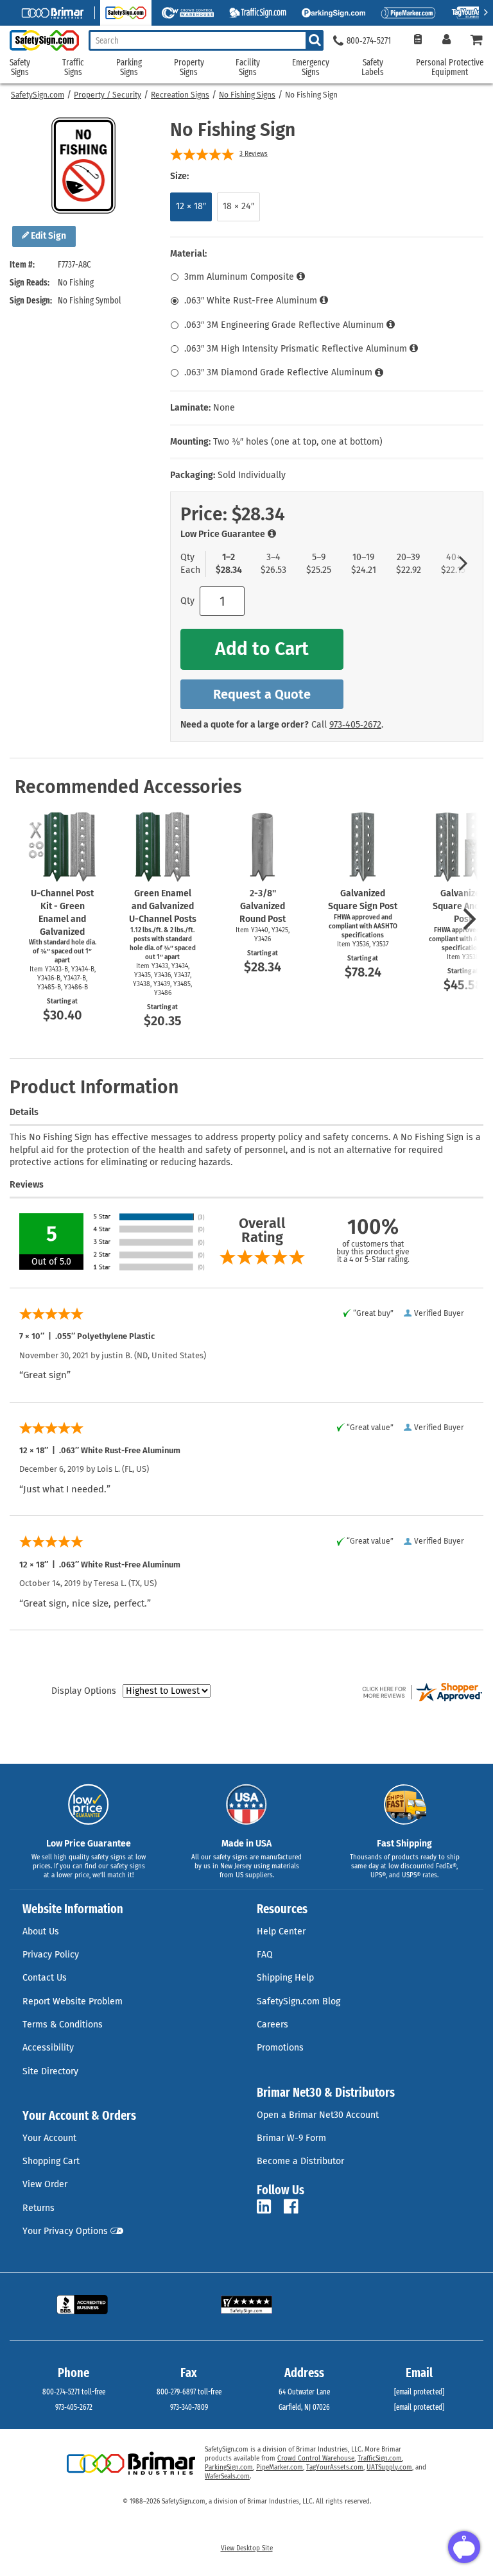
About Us (41, 1932)
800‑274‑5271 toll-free (74, 2392)
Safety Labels (373, 68)
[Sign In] (446, 41)
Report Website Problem (73, 2001)
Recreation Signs (180, 95)
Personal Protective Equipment (450, 68)
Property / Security (108, 95)
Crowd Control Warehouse (316, 2459)
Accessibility (48, 2048)
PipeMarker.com (280, 2468)
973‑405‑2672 (355, 725)
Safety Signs (20, 68)
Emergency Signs (311, 68)
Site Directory (50, 2071)
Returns (39, 2208)
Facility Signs (248, 68)
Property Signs (189, 68)
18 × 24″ (238, 206)
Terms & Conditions (63, 2025)
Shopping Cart (51, 2161)
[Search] (315, 40)
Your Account (49, 2138)
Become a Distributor (300, 2161)
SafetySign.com (38, 95)
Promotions (280, 2048)
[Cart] (477, 41)
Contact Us (45, 1978)
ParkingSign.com (229, 2468)
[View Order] (418, 41)
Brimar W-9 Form (291, 2138)
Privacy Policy (51, 1955)
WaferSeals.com (227, 2477)
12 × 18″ (191, 206)
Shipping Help (285, 1978)
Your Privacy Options (65, 2231)
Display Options (84, 1691)
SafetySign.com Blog (298, 2001)
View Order (45, 2184)
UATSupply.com (389, 2468)
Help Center (281, 1932)
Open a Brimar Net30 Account (318, 2115)
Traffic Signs (73, 68)
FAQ (265, 1955)
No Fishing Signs (247, 95)
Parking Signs (129, 68)
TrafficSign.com (380, 2459)
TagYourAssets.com (335, 2468)
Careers (272, 2025)
